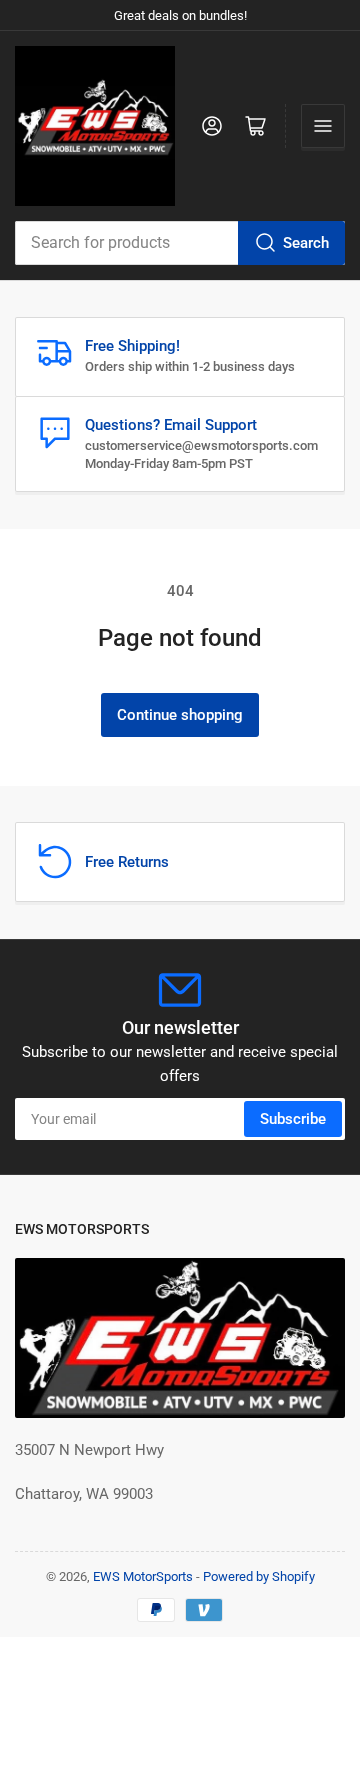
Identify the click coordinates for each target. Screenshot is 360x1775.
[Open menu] (323, 126)
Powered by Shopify (259, 1576)
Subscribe (293, 1119)
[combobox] (180, 243)
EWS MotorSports (143, 1576)
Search (306, 243)
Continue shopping (180, 715)
